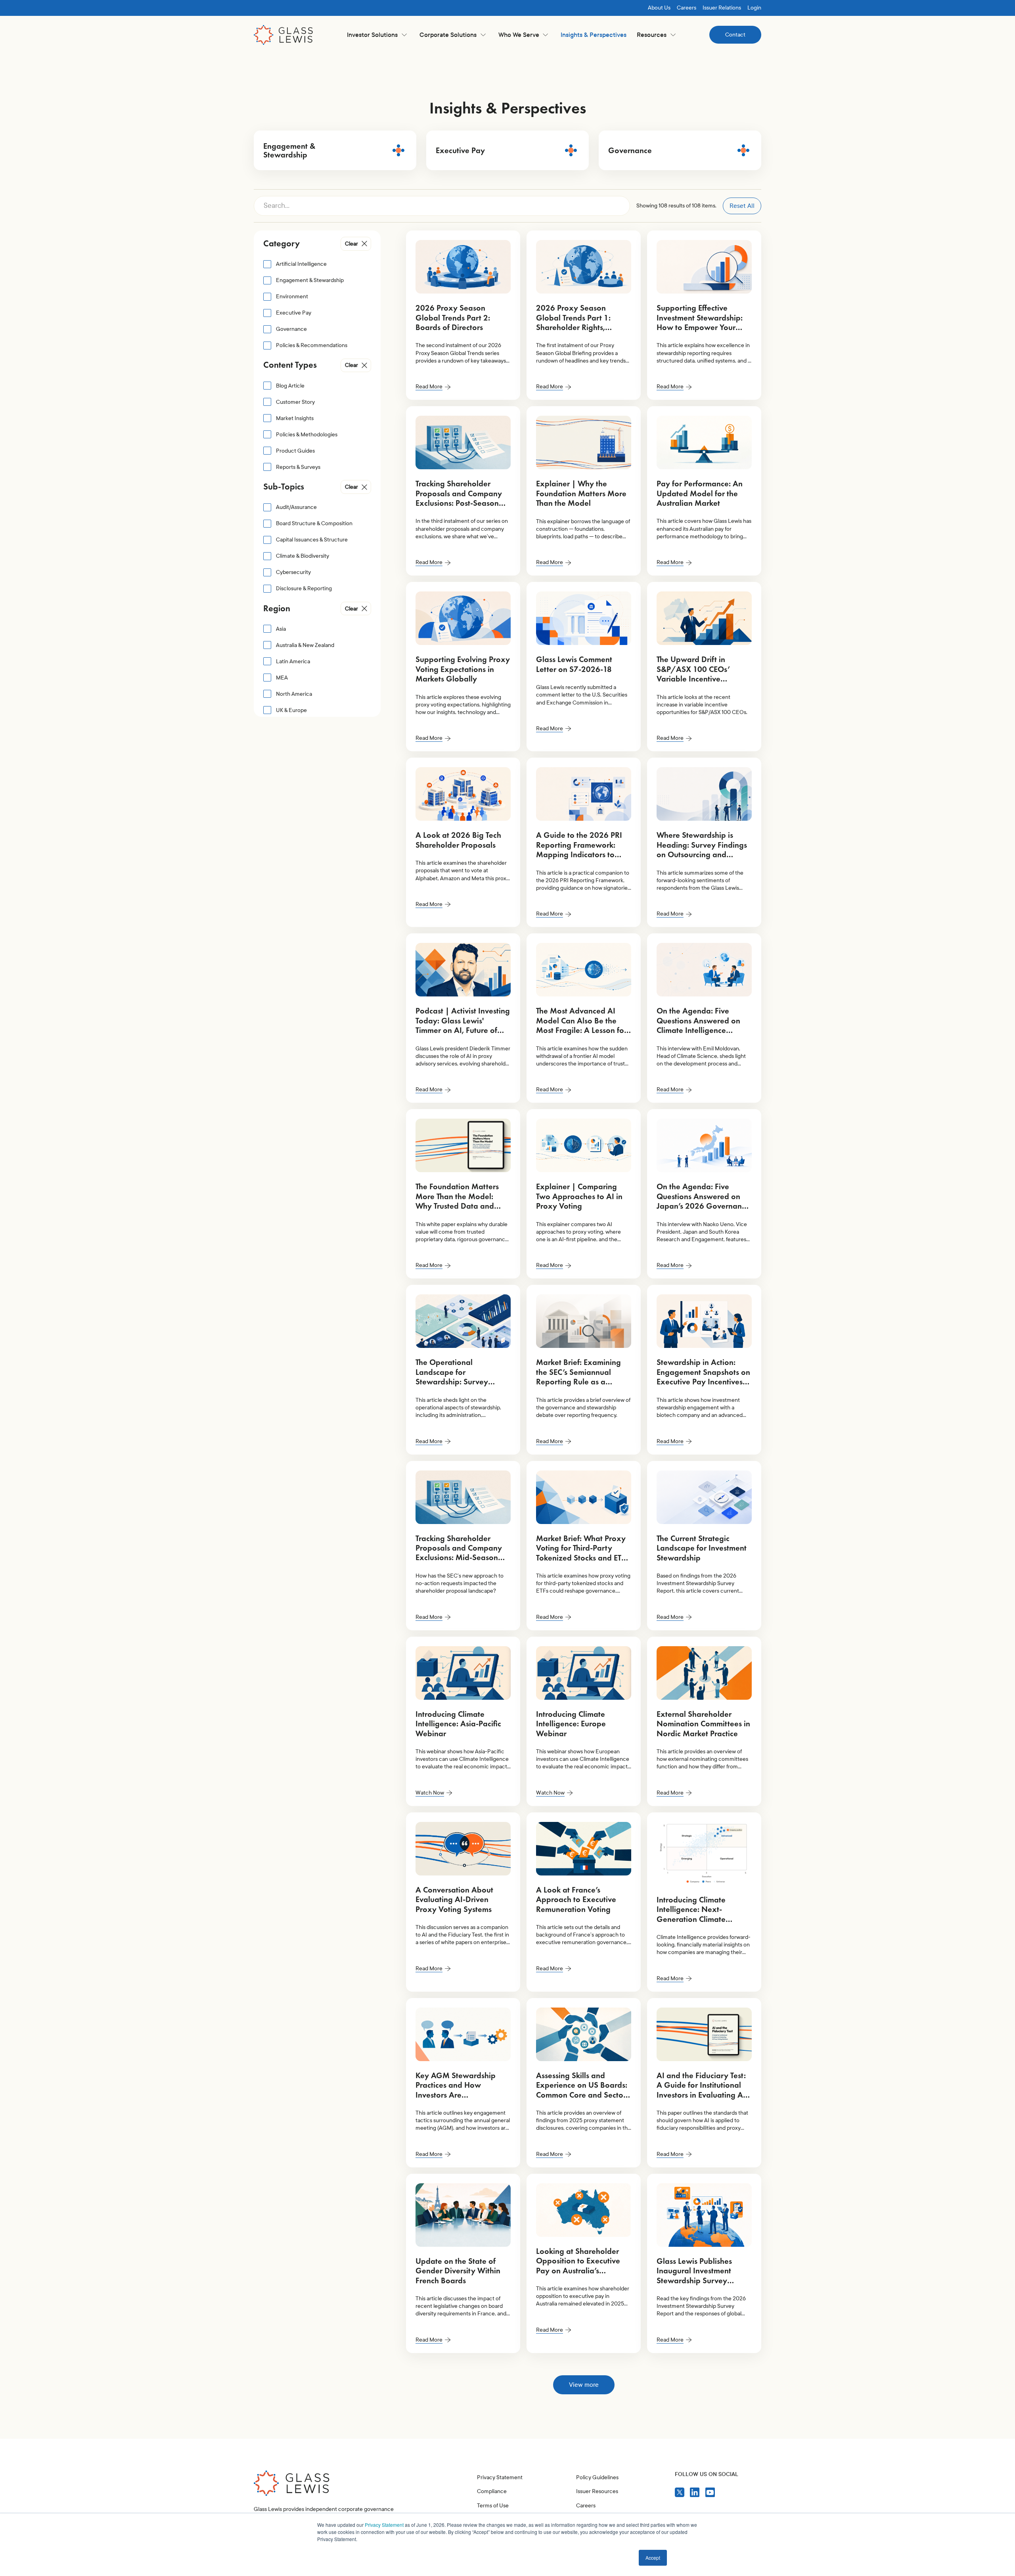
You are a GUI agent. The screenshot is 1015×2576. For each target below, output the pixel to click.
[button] (377, 35)
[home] (283, 35)
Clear (351, 244)
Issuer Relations (722, 8)
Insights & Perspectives (594, 35)
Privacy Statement (384, 2525)
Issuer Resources (597, 2491)
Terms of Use (493, 2506)
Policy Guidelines (597, 2477)
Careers (687, 8)
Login (754, 8)
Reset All (742, 206)
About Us (659, 8)
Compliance (492, 2491)
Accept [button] (653, 2558)
